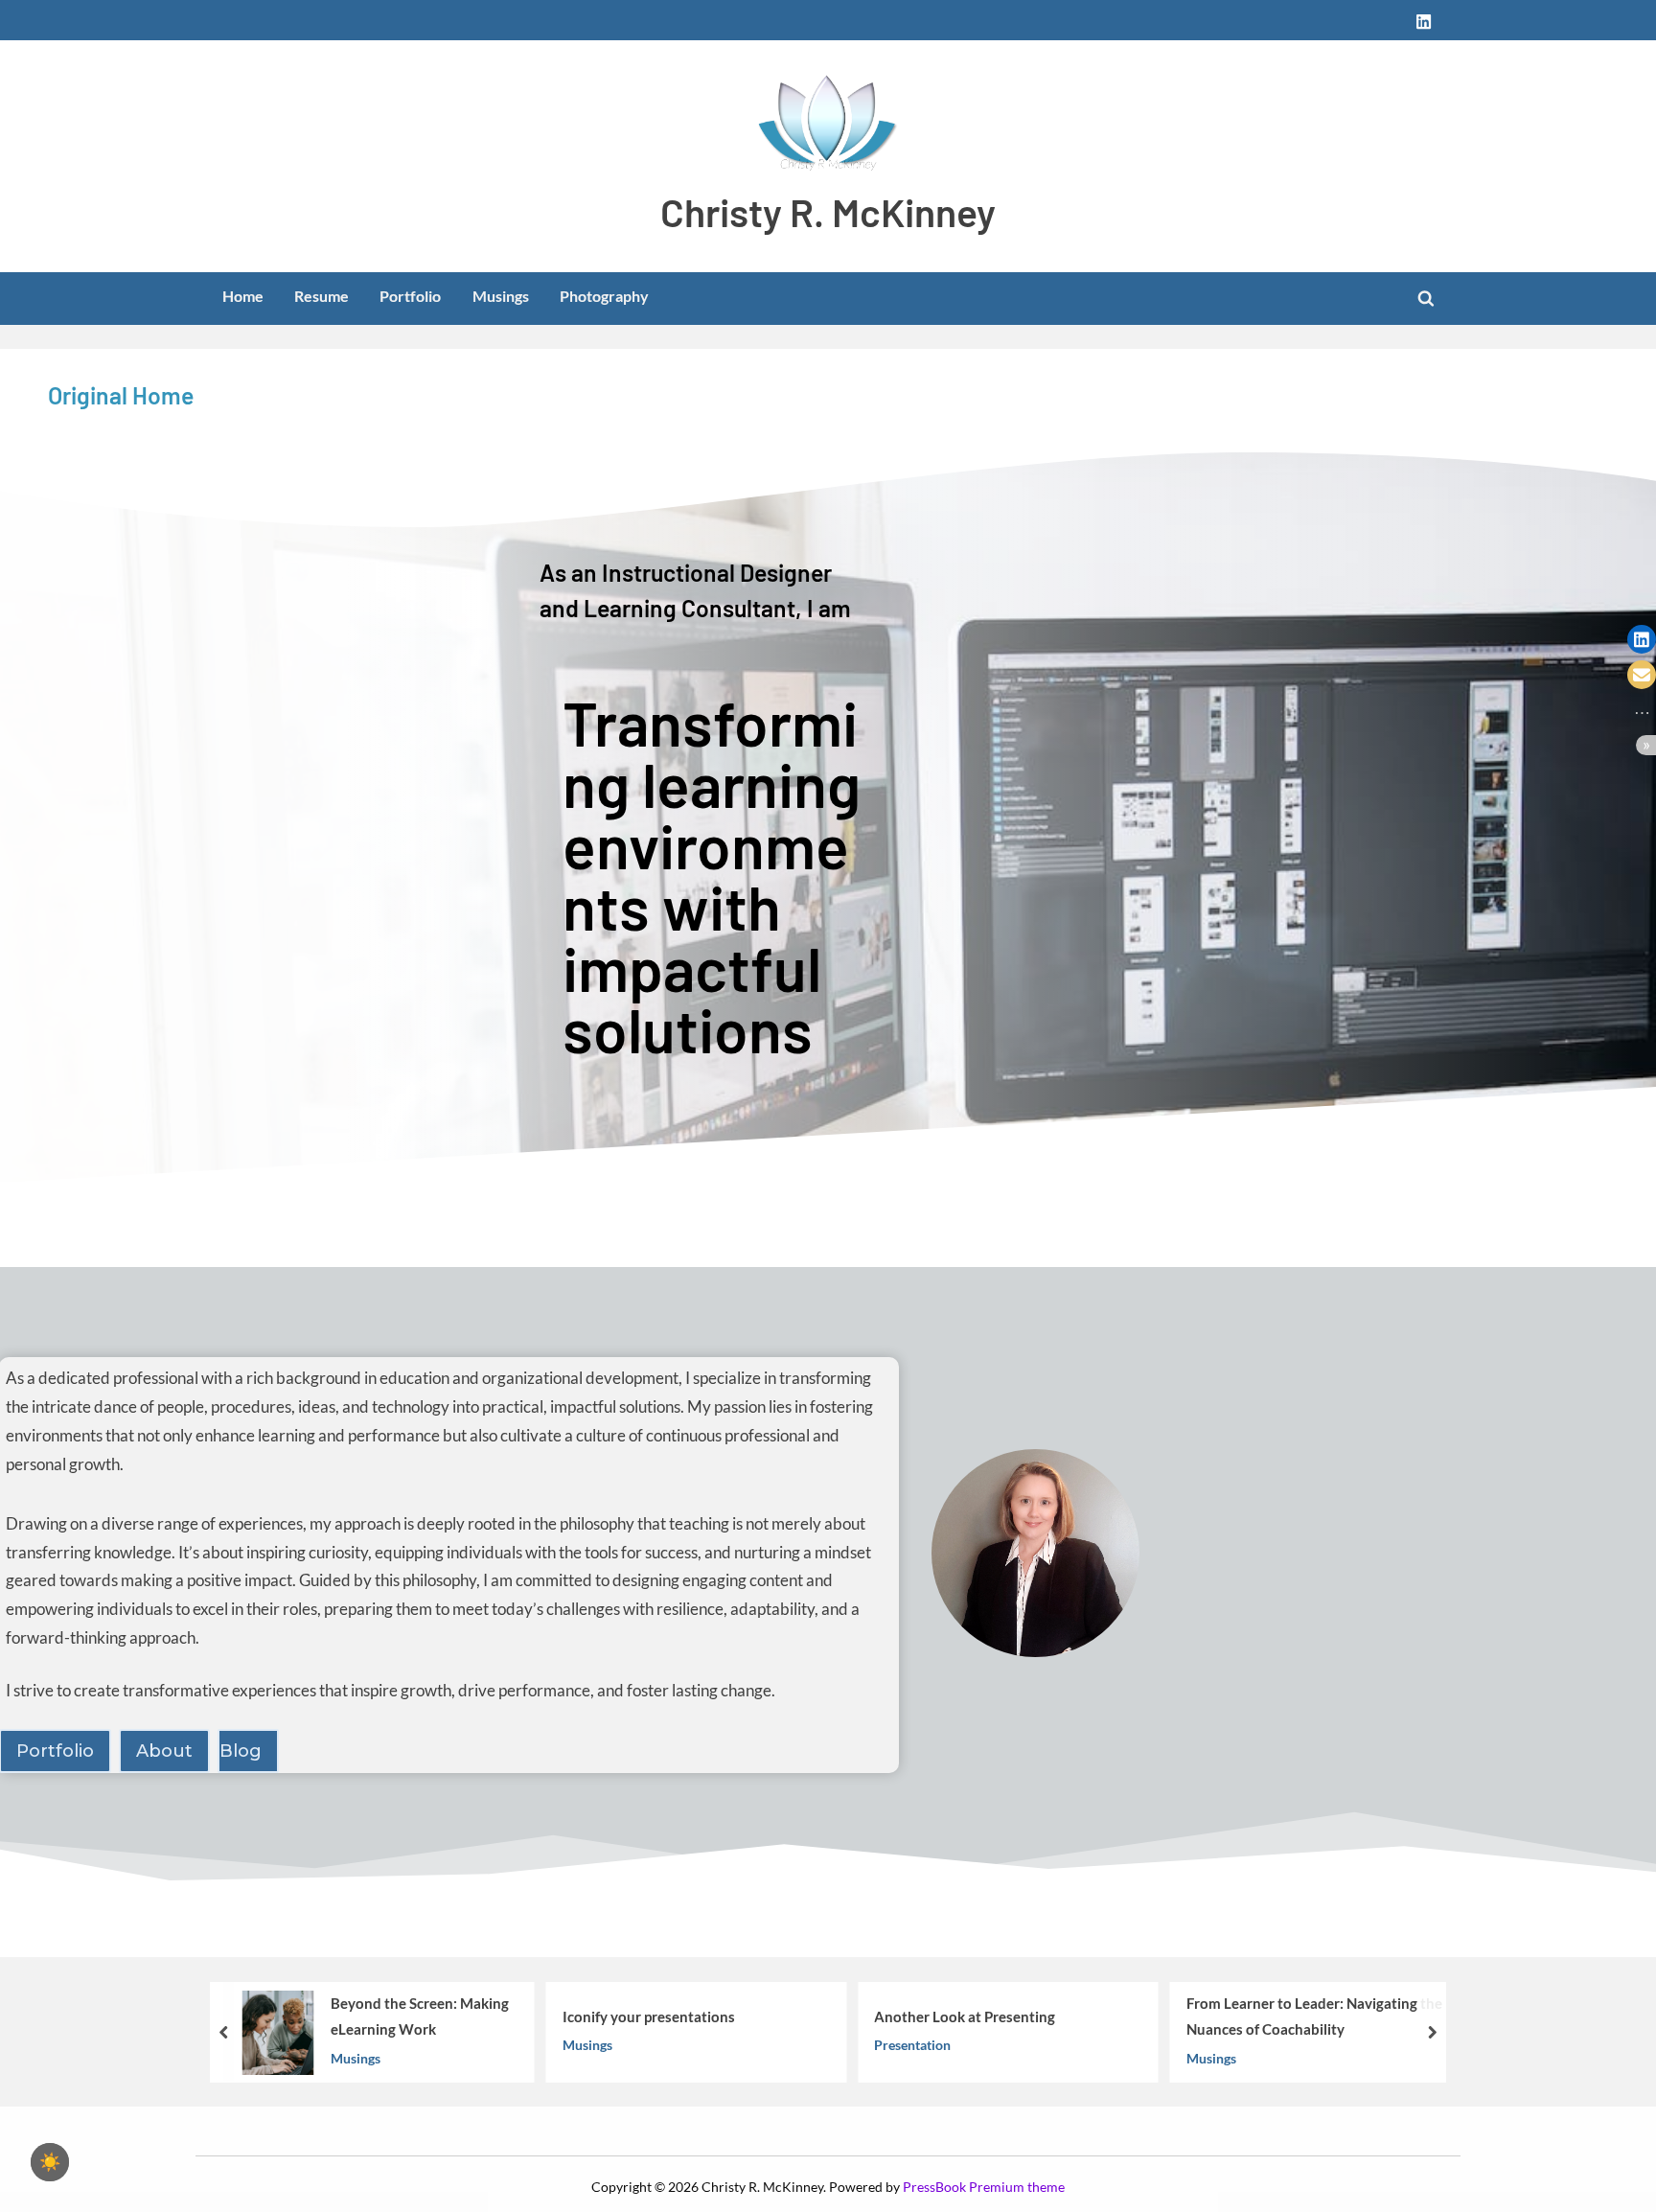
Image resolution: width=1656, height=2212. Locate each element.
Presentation (912, 2045)
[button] (1642, 639)
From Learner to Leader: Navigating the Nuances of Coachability (1314, 2016)
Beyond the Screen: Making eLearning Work (420, 2016)
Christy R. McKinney (828, 211)
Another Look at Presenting (965, 2016)
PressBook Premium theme (984, 2187)
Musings (501, 296)
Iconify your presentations (649, 2016)
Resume (322, 296)
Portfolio (410, 296)
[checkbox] (50, 2162)
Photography (604, 296)
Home (243, 296)
